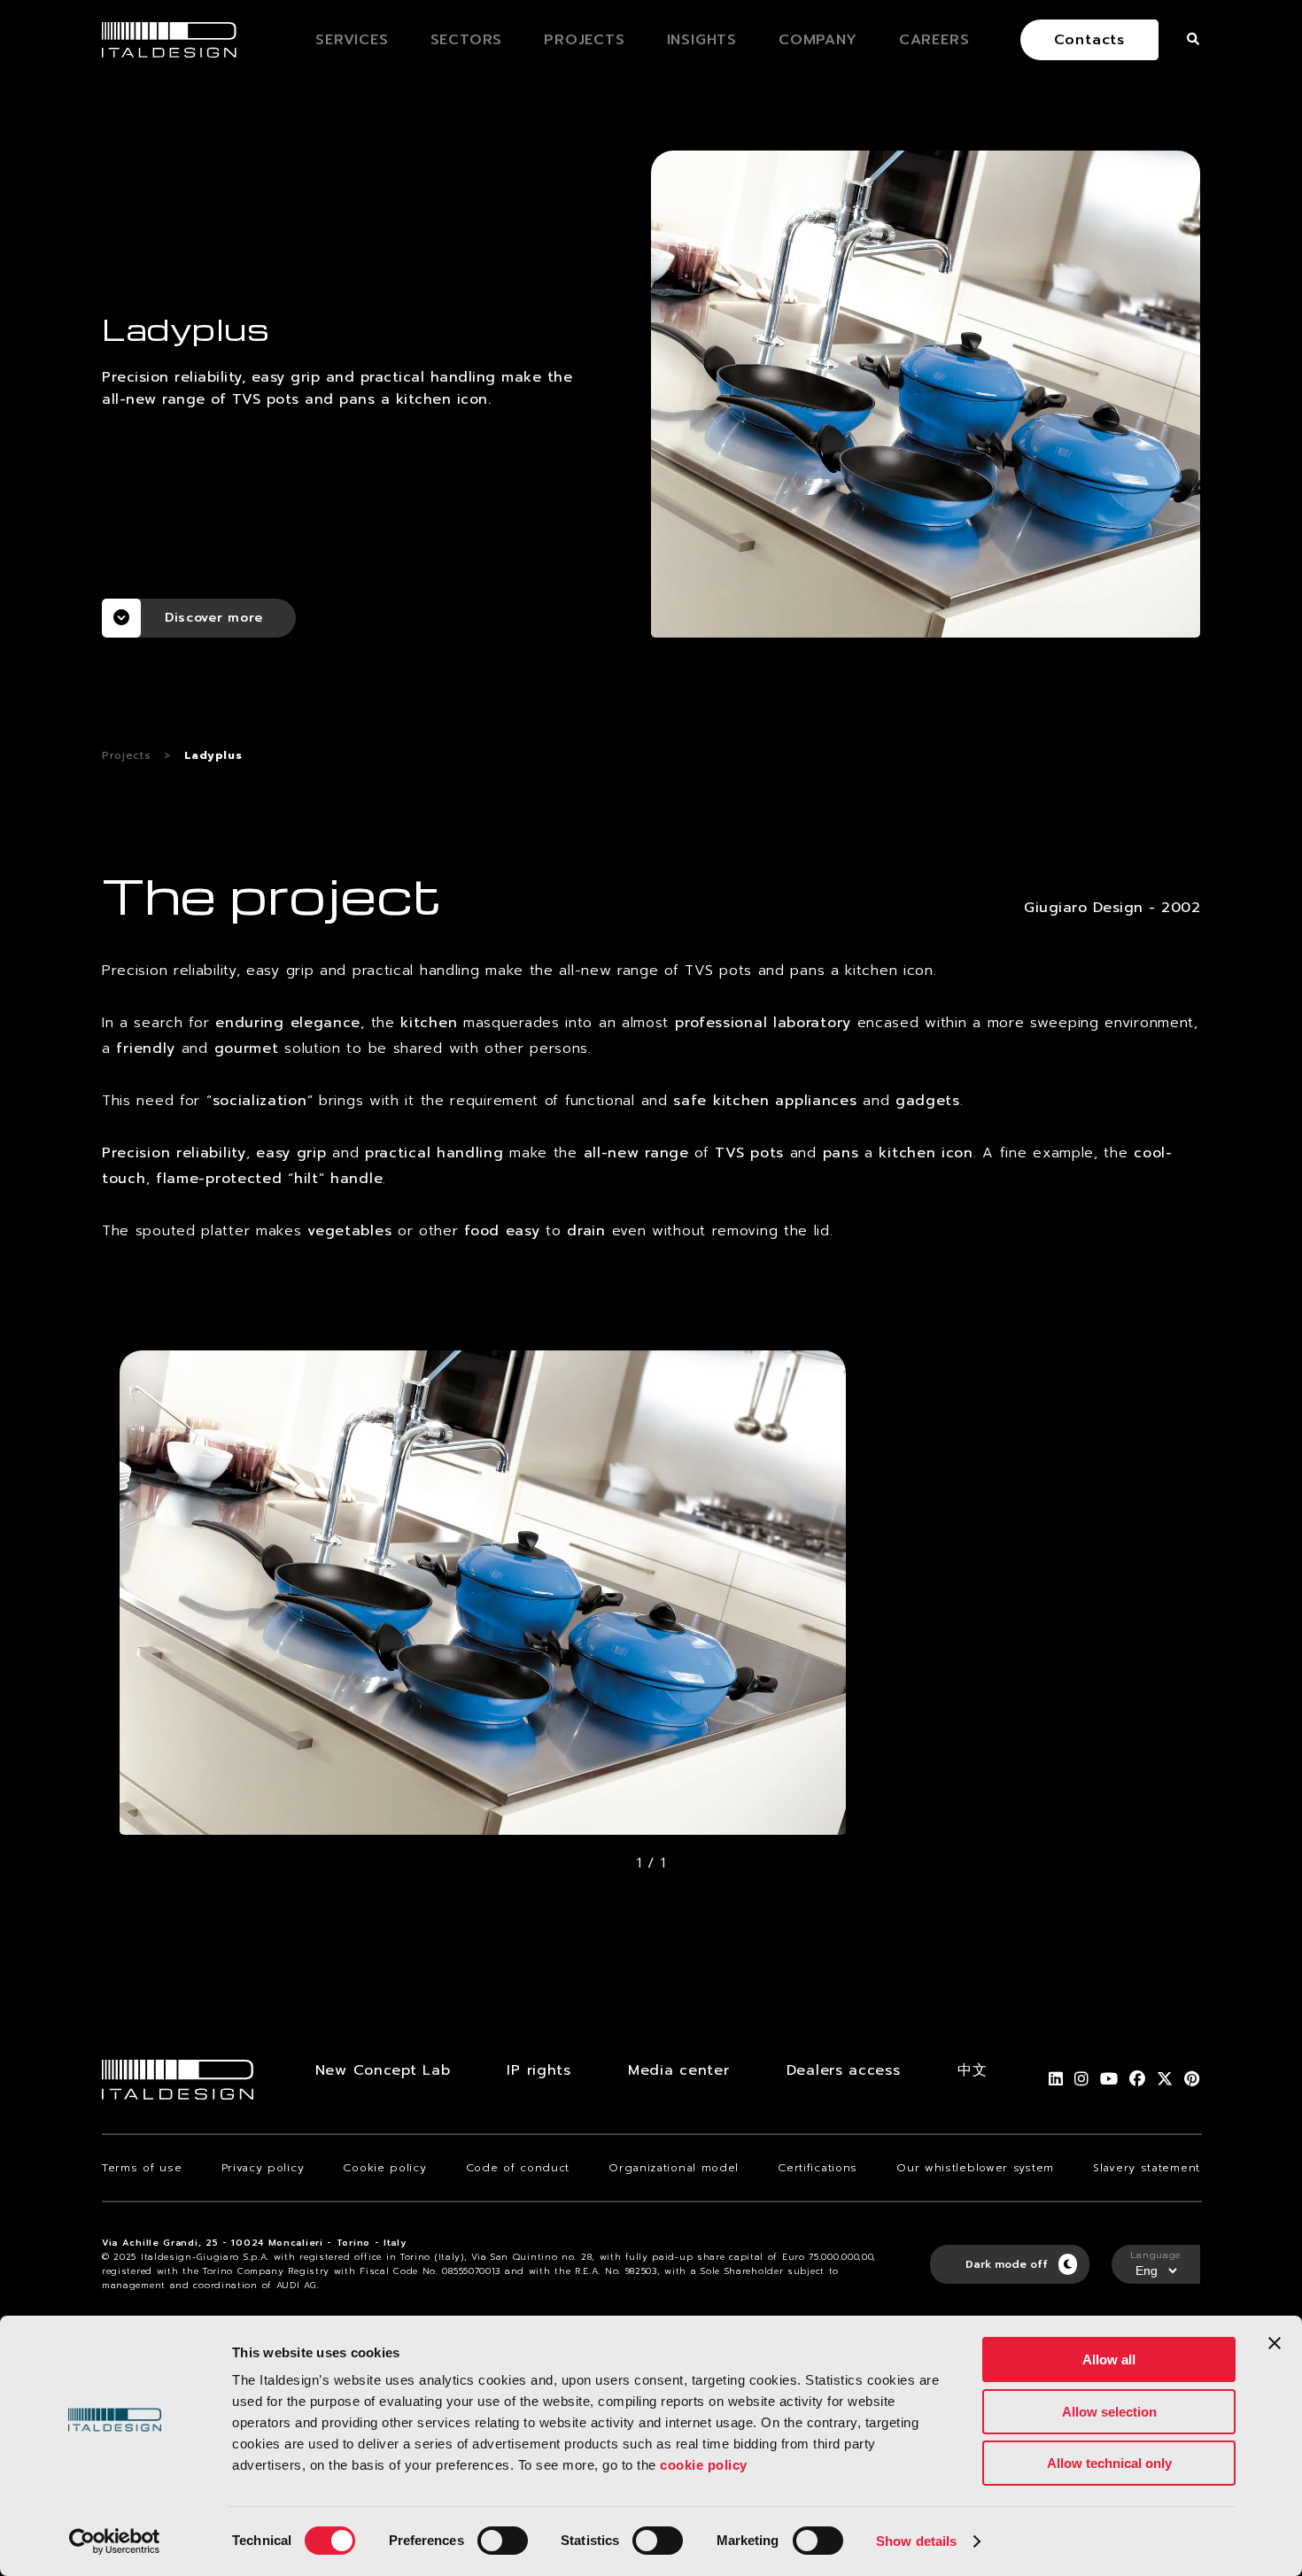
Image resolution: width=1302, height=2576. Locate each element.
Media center (678, 2070)
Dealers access (844, 2070)
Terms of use (142, 2168)
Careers (934, 40)
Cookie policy (384, 2168)
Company (818, 40)
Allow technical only (1109, 2463)
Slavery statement (1147, 2168)
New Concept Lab (383, 2070)
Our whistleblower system (975, 2168)
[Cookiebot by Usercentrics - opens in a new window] (115, 2541)
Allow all (1109, 2359)
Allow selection (1109, 2412)
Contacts (1089, 40)
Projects (584, 40)
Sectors (467, 40)
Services (352, 40)
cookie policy (704, 2465)
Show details (916, 2541)
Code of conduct (518, 2168)
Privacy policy (263, 2168)
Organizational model (674, 2168)
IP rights (539, 2070)
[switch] (503, 2541)
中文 (972, 2070)
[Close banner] (1275, 2343)
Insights (702, 40)
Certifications (818, 2168)
